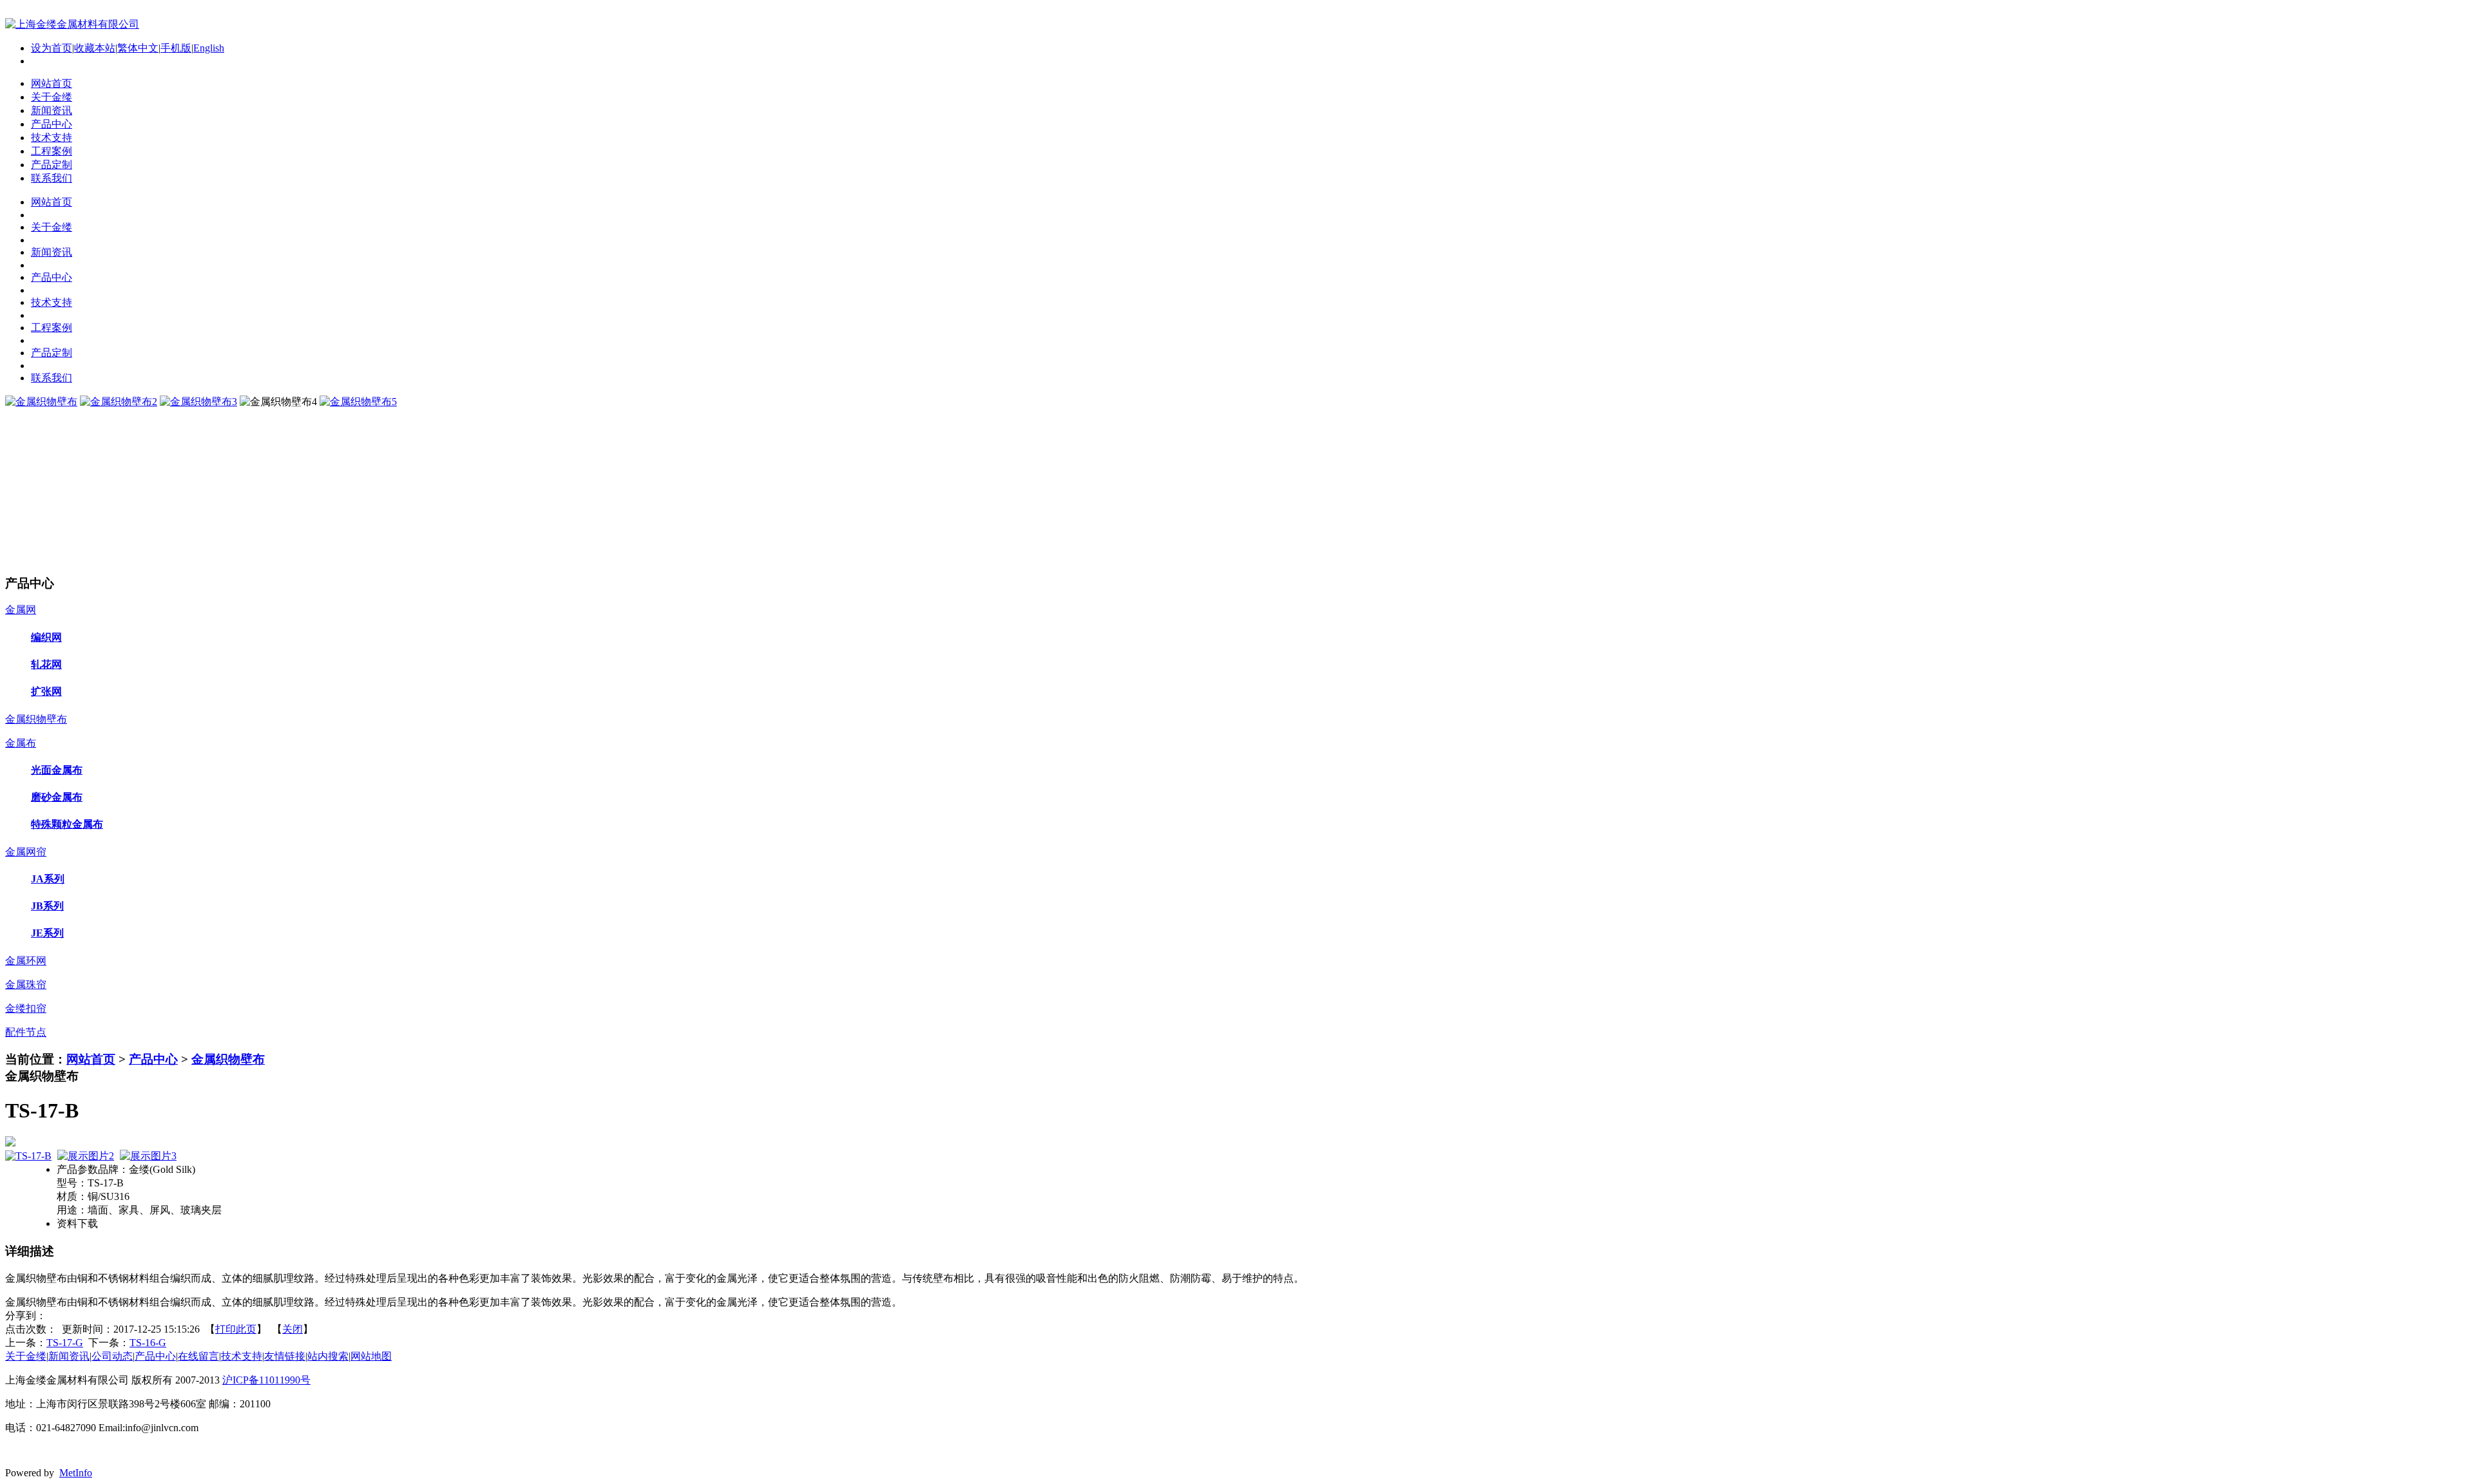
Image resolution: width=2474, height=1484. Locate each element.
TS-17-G (65, 1343)
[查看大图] (1237, 1141)
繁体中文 (138, 48)
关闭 (292, 1329)
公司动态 (112, 1356)
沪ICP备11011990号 (266, 1380)
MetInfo (76, 1473)
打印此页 (236, 1329)
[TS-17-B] (28, 1156)
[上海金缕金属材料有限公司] (72, 24)
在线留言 (198, 1356)
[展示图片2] (86, 1156)
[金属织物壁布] (41, 402)
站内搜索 (328, 1356)
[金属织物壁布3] (198, 402)
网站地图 (371, 1356)
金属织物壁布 (228, 1059)
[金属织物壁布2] (119, 402)
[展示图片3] (148, 1156)
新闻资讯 (69, 1356)
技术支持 (242, 1356)
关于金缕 (26, 1356)
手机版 (176, 48)
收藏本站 (95, 48)
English (209, 48)
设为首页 (52, 48)
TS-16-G (148, 1343)
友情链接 (285, 1356)
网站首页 (91, 1059)
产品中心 (153, 1059)
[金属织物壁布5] (358, 402)
